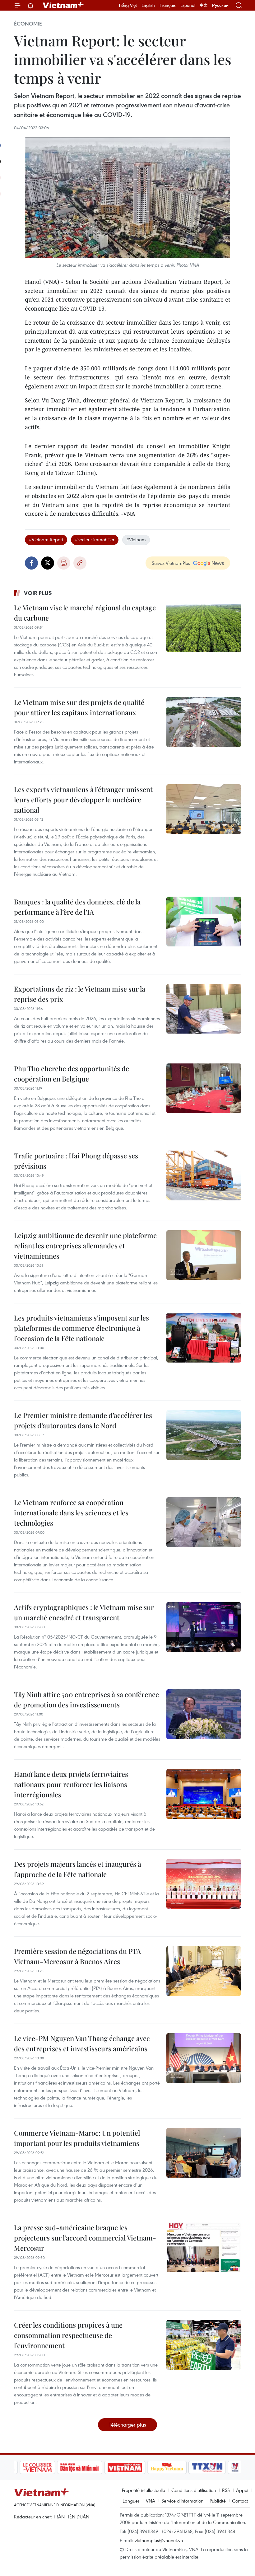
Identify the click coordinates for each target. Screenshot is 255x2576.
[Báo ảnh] (123, 2467)
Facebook (31, 563)
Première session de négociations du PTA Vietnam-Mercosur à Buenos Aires (77, 1956)
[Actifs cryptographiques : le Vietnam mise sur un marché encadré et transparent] (204, 1627)
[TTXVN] (206, 2467)
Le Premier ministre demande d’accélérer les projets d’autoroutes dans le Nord (83, 1420)
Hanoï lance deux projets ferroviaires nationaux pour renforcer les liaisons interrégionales (71, 1784)
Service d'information (182, 2501)
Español (188, 5)
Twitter (48, 563)
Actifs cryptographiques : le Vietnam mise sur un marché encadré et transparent (84, 1612)
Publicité (218, 2501)
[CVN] (36, 2467)
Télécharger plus (127, 2425)
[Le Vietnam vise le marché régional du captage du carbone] (204, 627)
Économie (28, 24)
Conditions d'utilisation (194, 2490)
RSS (226, 2490)
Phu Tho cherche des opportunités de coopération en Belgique (72, 1074)
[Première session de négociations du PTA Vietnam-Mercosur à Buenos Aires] (204, 1971)
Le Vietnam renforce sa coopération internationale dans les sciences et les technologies (71, 1513)
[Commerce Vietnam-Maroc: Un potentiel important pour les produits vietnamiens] (204, 2153)
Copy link (80, 563)
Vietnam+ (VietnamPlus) (63, 5)
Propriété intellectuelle (144, 2490)
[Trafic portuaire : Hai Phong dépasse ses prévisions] (204, 1175)
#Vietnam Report (46, 539)
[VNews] (234, 2467)
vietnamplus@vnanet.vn (159, 2540)
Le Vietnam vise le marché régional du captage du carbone (85, 613)
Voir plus (38, 593)
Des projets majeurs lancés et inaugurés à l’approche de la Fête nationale (78, 1869)
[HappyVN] (165, 2467)
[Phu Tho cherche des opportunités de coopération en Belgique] (204, 1088)
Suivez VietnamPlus (171, 563)
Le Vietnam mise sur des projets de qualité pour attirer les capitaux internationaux (79, 707)
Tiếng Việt (128, 5)
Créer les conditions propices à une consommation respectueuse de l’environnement (68, 2335)
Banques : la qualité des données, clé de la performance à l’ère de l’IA (77, 907)
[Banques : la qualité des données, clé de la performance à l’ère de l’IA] (204, 922)
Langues (131, 2501)
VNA (151, 2501)
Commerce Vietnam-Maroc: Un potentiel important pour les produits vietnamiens (77, 2138)
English (148, 5)
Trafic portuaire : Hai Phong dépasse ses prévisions (76, 1161)
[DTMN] (78, 2467)
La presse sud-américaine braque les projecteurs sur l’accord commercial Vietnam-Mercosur (85, 2238)
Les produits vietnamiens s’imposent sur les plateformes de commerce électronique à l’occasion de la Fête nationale (81, 1328)
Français (168, 5)
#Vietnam (136, 539)
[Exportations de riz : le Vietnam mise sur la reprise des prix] (204, 1009)
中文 (204, 5)
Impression (64, 563)
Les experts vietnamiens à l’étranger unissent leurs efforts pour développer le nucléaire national (83, 800)
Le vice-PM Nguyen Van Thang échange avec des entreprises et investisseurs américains (82, 2043)
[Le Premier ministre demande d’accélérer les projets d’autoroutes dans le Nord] (204, 1435)
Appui (242, 2490)
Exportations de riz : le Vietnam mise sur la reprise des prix (80, 994)
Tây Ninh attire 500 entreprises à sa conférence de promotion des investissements (86, 1699)
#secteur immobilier (95, 539)
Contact (240, 2501)
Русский (220, 5)
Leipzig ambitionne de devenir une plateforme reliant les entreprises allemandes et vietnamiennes (85, 1246)
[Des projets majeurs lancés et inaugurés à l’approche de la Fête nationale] (204, 1884)
